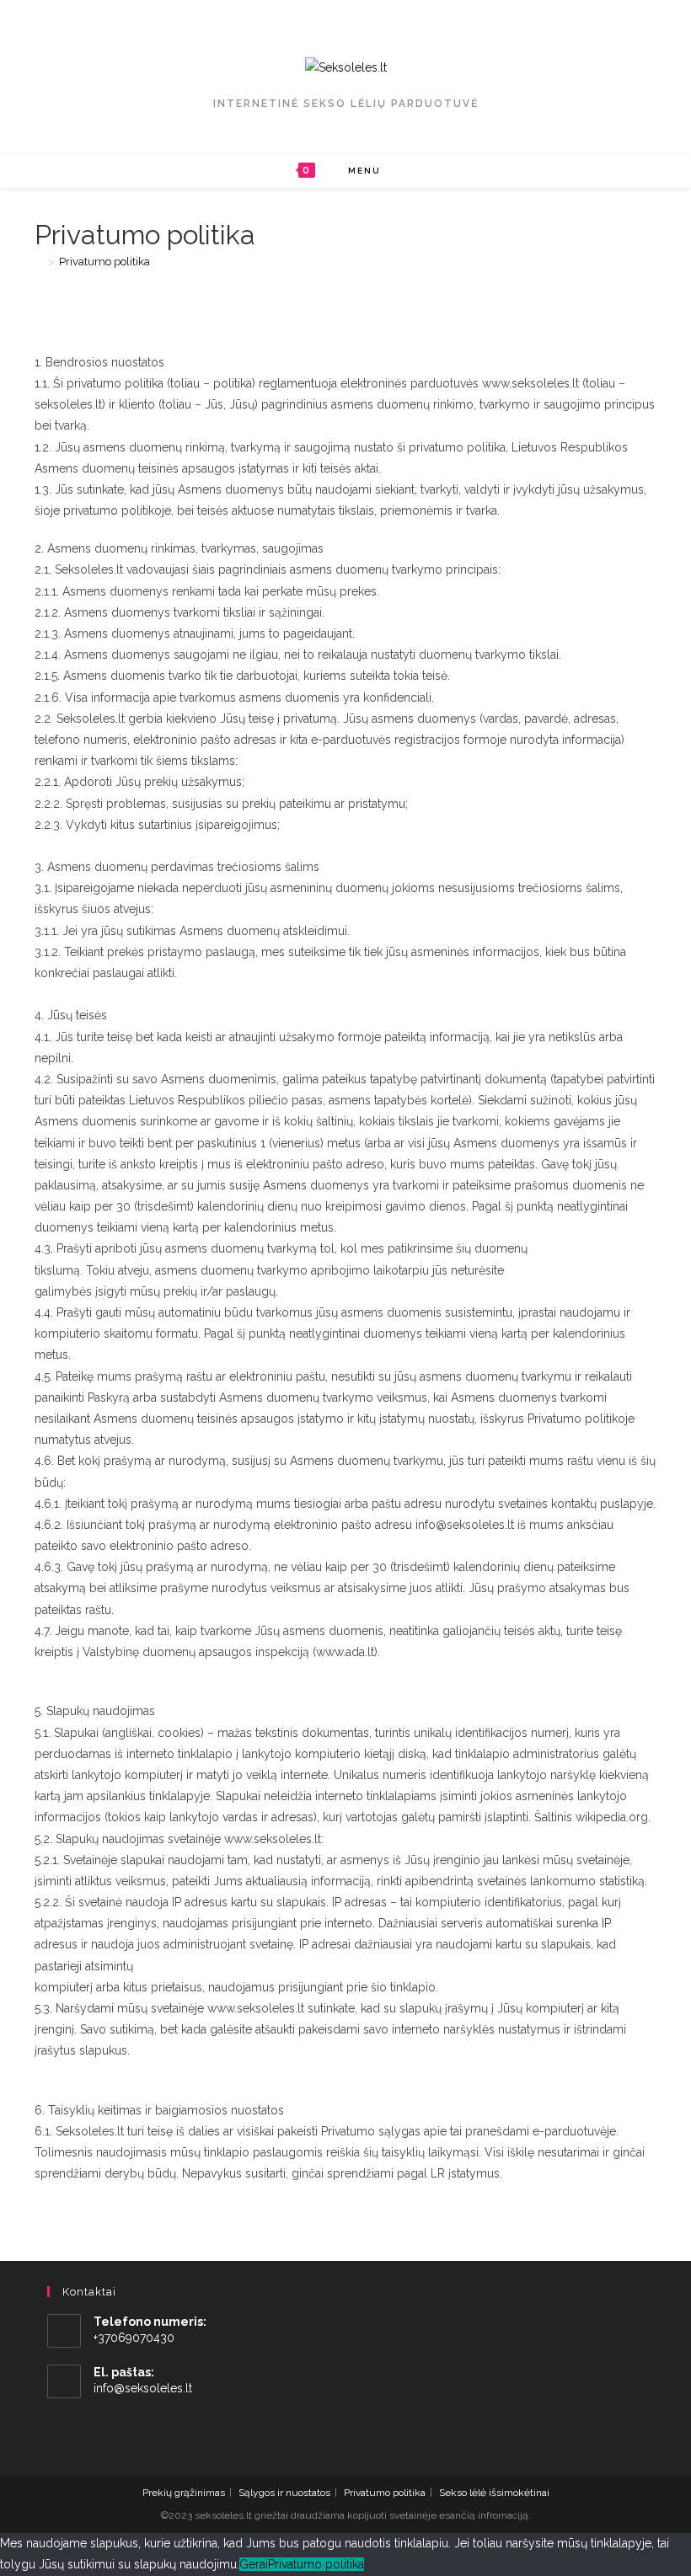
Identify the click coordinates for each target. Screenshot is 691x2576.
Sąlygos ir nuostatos (284, 2493)
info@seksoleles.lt (143, 2388)
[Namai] (39, 262)
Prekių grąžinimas (184, 2493)
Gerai (254, 2564)
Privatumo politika (104, 262)
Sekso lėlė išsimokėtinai (494, 2493)
